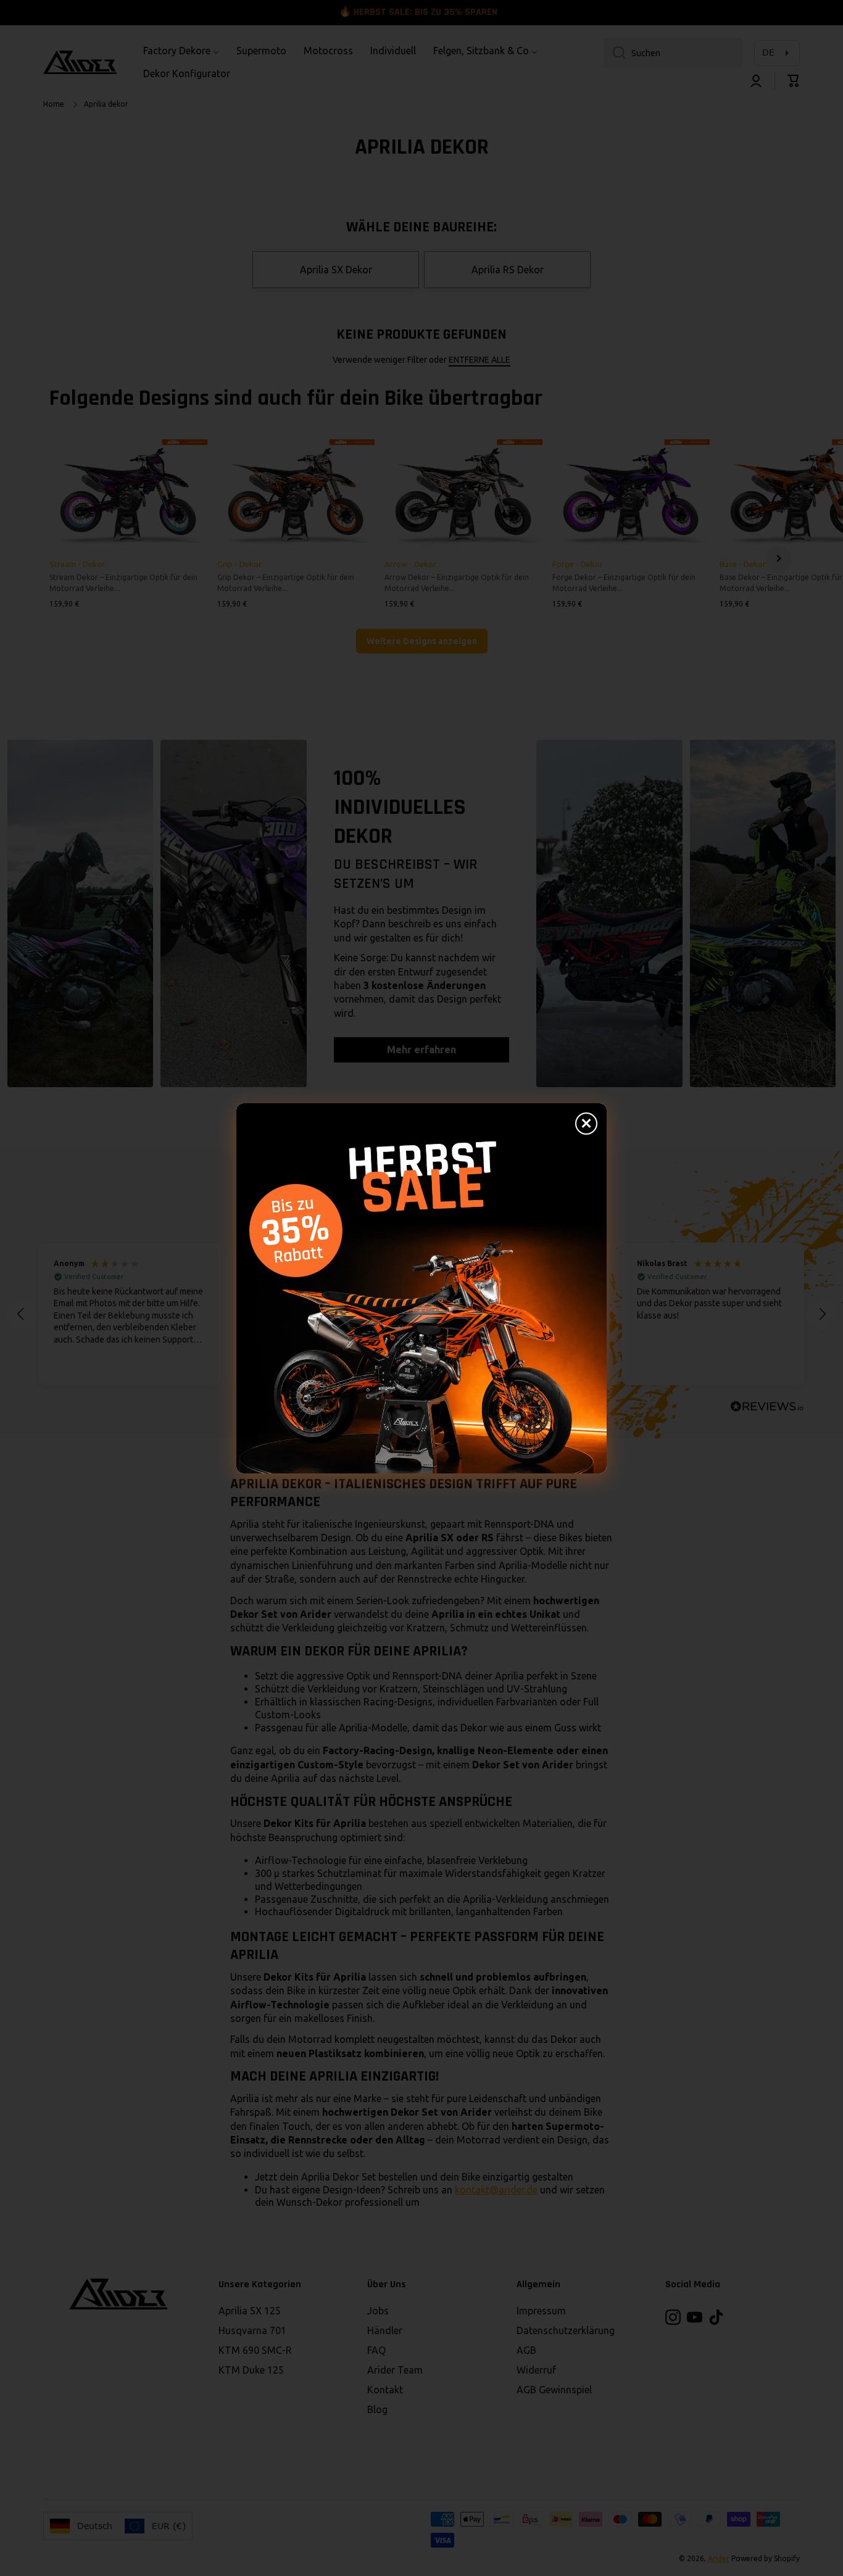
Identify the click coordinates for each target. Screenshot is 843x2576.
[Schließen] (586, 1124)
